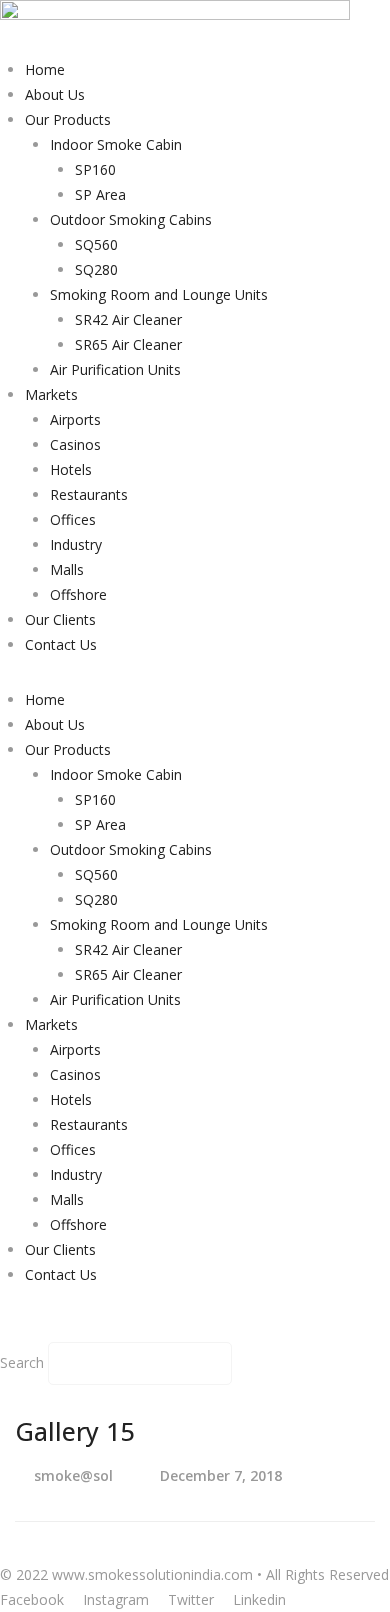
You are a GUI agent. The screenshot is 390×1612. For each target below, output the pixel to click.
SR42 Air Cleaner (128, 319)
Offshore (78, 594)
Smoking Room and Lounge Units (159, 294)
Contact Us (61, 644)
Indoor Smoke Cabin (116, 144)
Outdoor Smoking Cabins (131, 219)
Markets (51, 394)
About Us (55, 94)
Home (45, 69)
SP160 (95, 169)
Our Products (68, 119)
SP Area (100, 194)
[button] (195, 1329)
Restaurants (89, 494)
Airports (75, 419)
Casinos (75, 444)
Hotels (71, 469)
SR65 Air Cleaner (128, 344)
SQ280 (96, 269)
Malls (67, 569)
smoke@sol (73, 1475)
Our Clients (60, 619)
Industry (76, 544)
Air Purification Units (115, 369)
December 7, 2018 (221, 1475)
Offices (73, 519)
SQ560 (96, 244)
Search (22, 1362)
